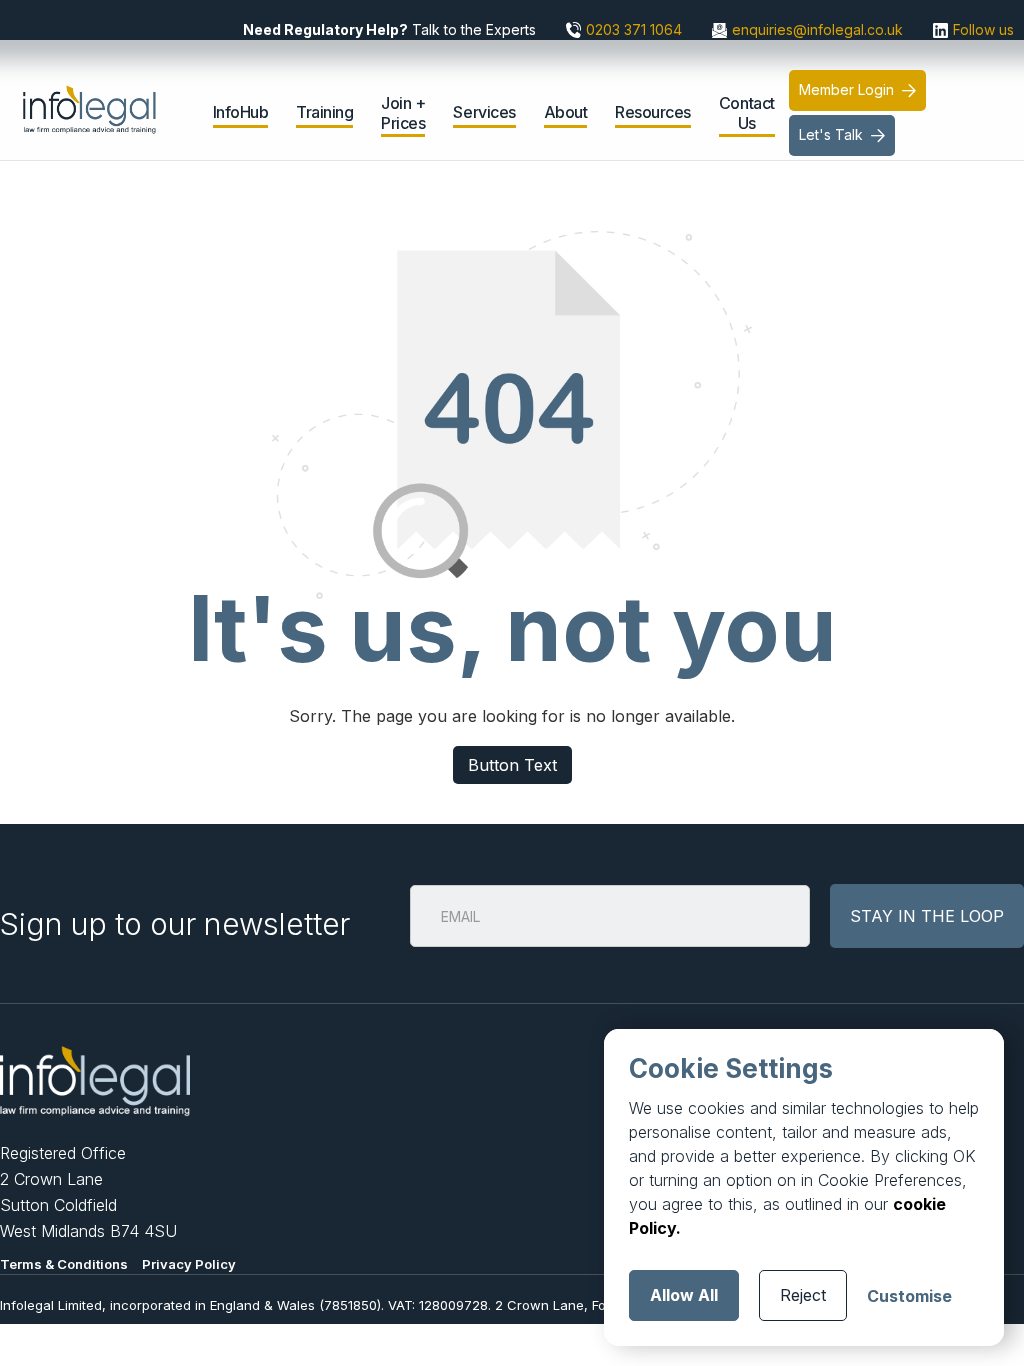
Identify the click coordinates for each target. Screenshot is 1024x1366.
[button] (241, 115)
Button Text (512, 765)
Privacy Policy (189, 1264)
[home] (104, 94)
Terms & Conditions (64, 1264)
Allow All (684, 1295)
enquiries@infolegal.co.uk (817, 29)
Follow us (983, 29)
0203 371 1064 (634, 29)
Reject (803, 1295)
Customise (909, 1296)
